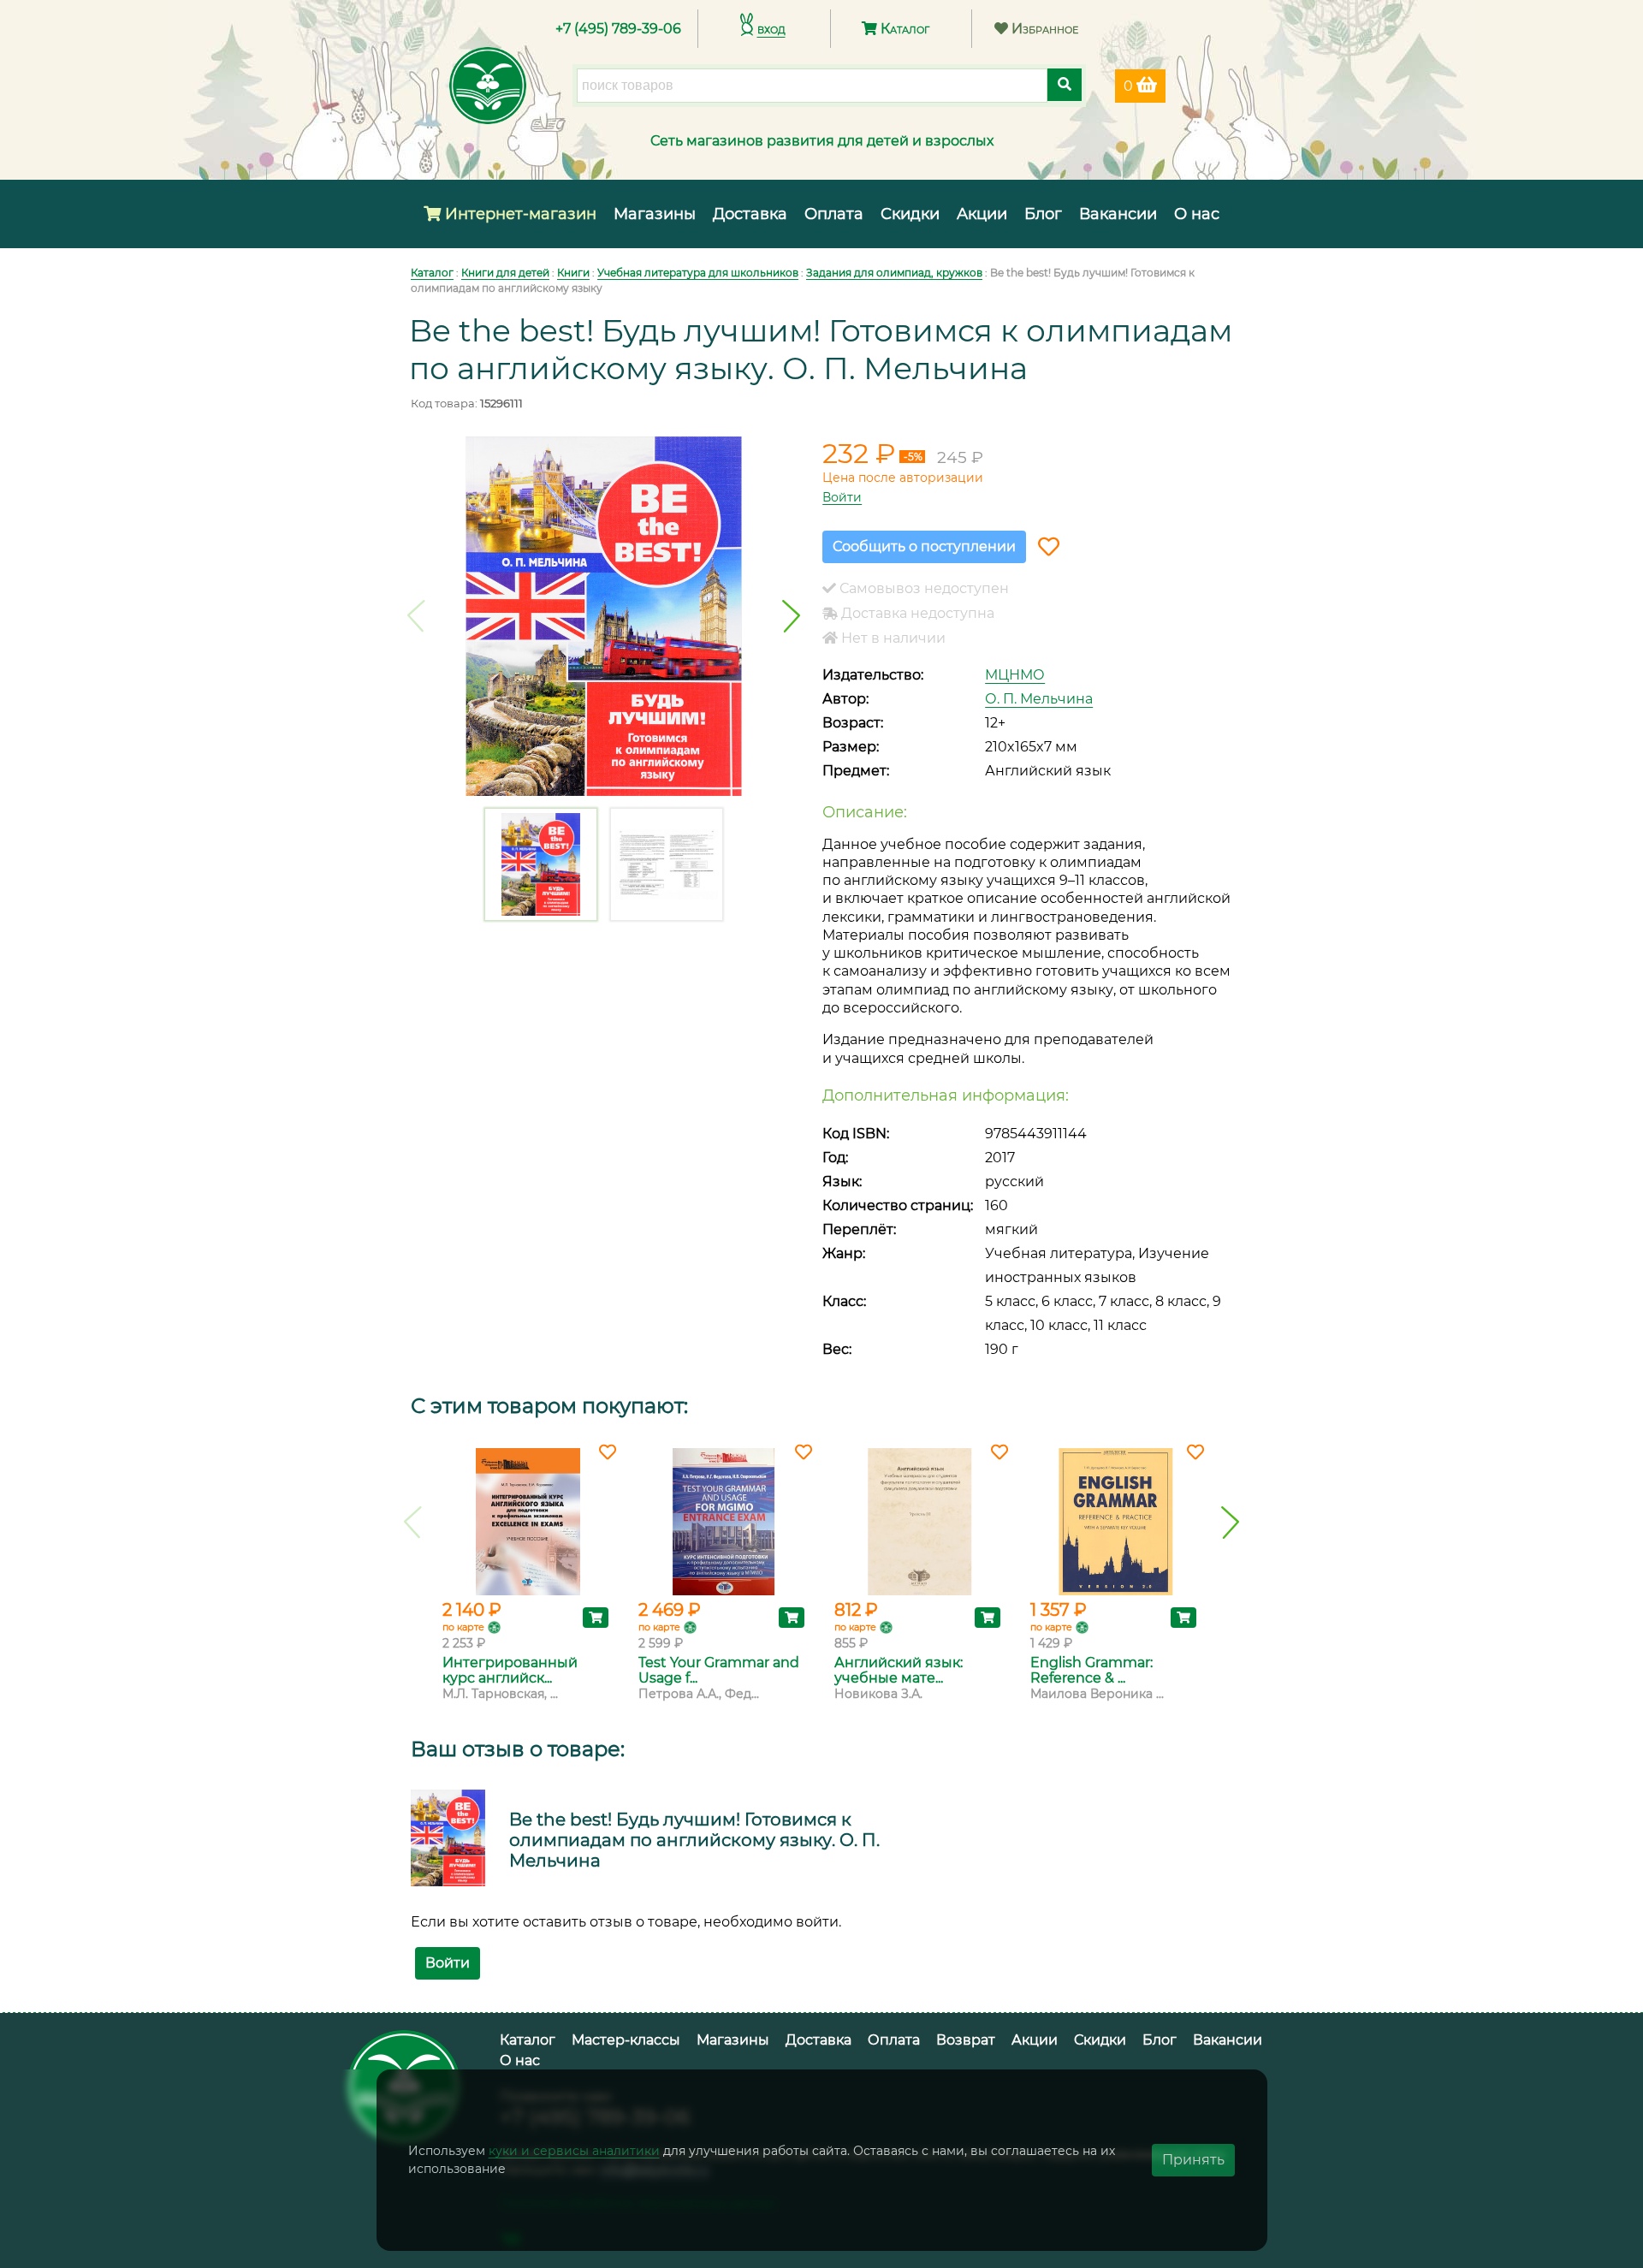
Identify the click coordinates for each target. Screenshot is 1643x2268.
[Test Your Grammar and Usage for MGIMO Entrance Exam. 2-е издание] (724, 1522)
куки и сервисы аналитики (574, 2151)
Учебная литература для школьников (698, 273)
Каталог (903, 29)
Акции (982, 214)
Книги (573, 273)
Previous (416, 616)
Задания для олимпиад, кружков (894, 273)
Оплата (834, 214)
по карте (463, 1627)
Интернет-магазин (519, 214)
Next (791, 616)
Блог (1043, 214)
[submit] (1065, 85)
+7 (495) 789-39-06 (618, 29)
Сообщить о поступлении (924, 546)
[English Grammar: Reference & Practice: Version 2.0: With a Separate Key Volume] (1115, 1522)
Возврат (966, 2040)
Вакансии (1118, 214)
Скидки (910, 214)
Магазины (655, 214)
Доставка (750, 214)
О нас (1197, 214)
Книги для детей (505, 273)
